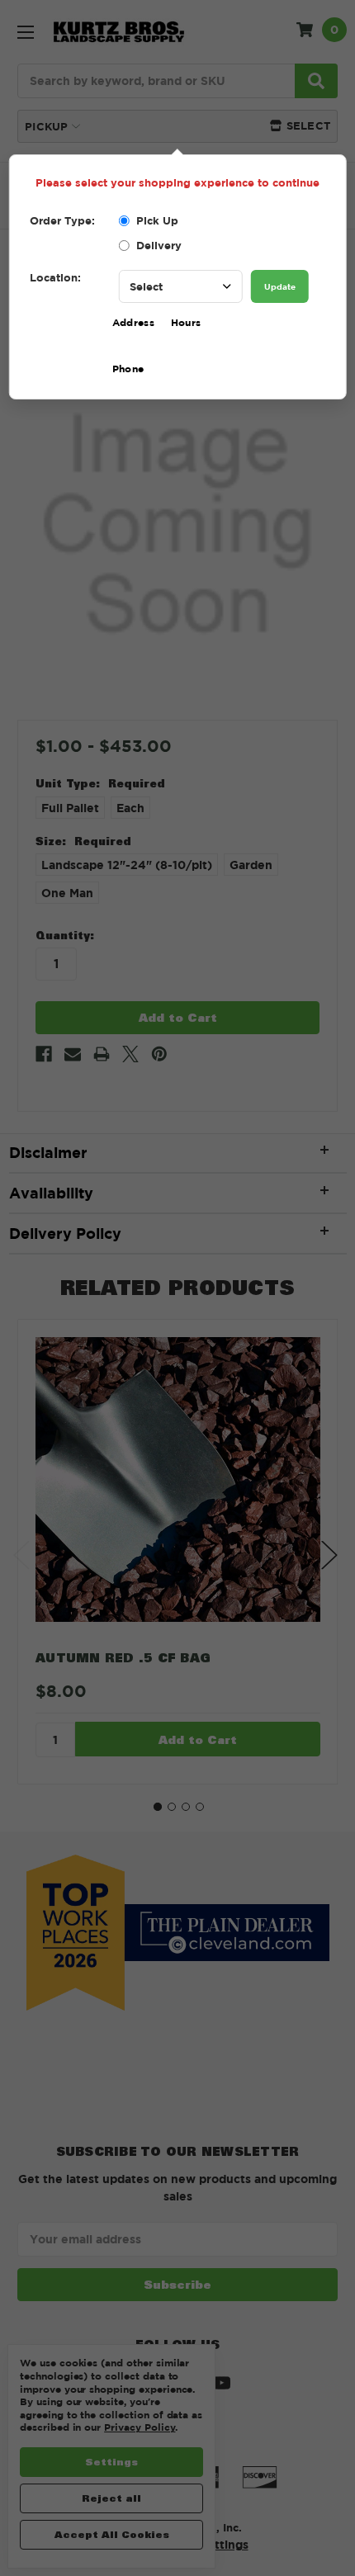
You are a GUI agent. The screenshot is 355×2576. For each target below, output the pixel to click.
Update (280, 286)
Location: (55, 277)
